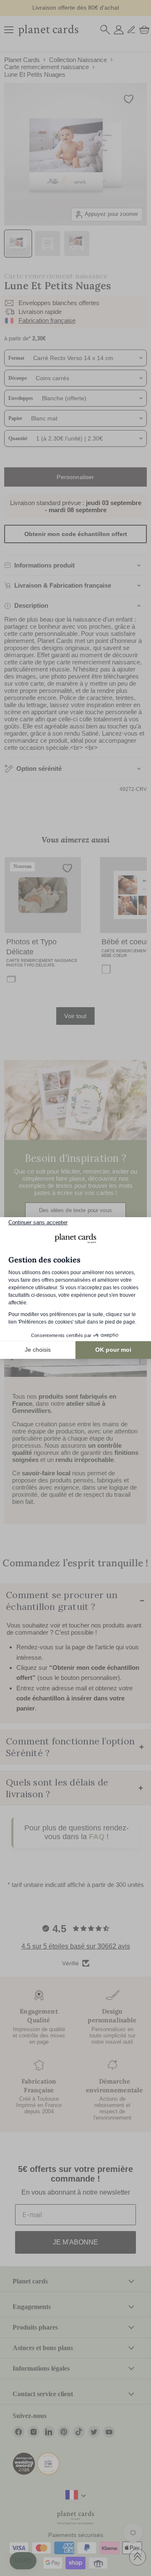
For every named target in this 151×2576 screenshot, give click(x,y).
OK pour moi (113, 1350)
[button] (23, 2561)
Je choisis (38, 1350)
